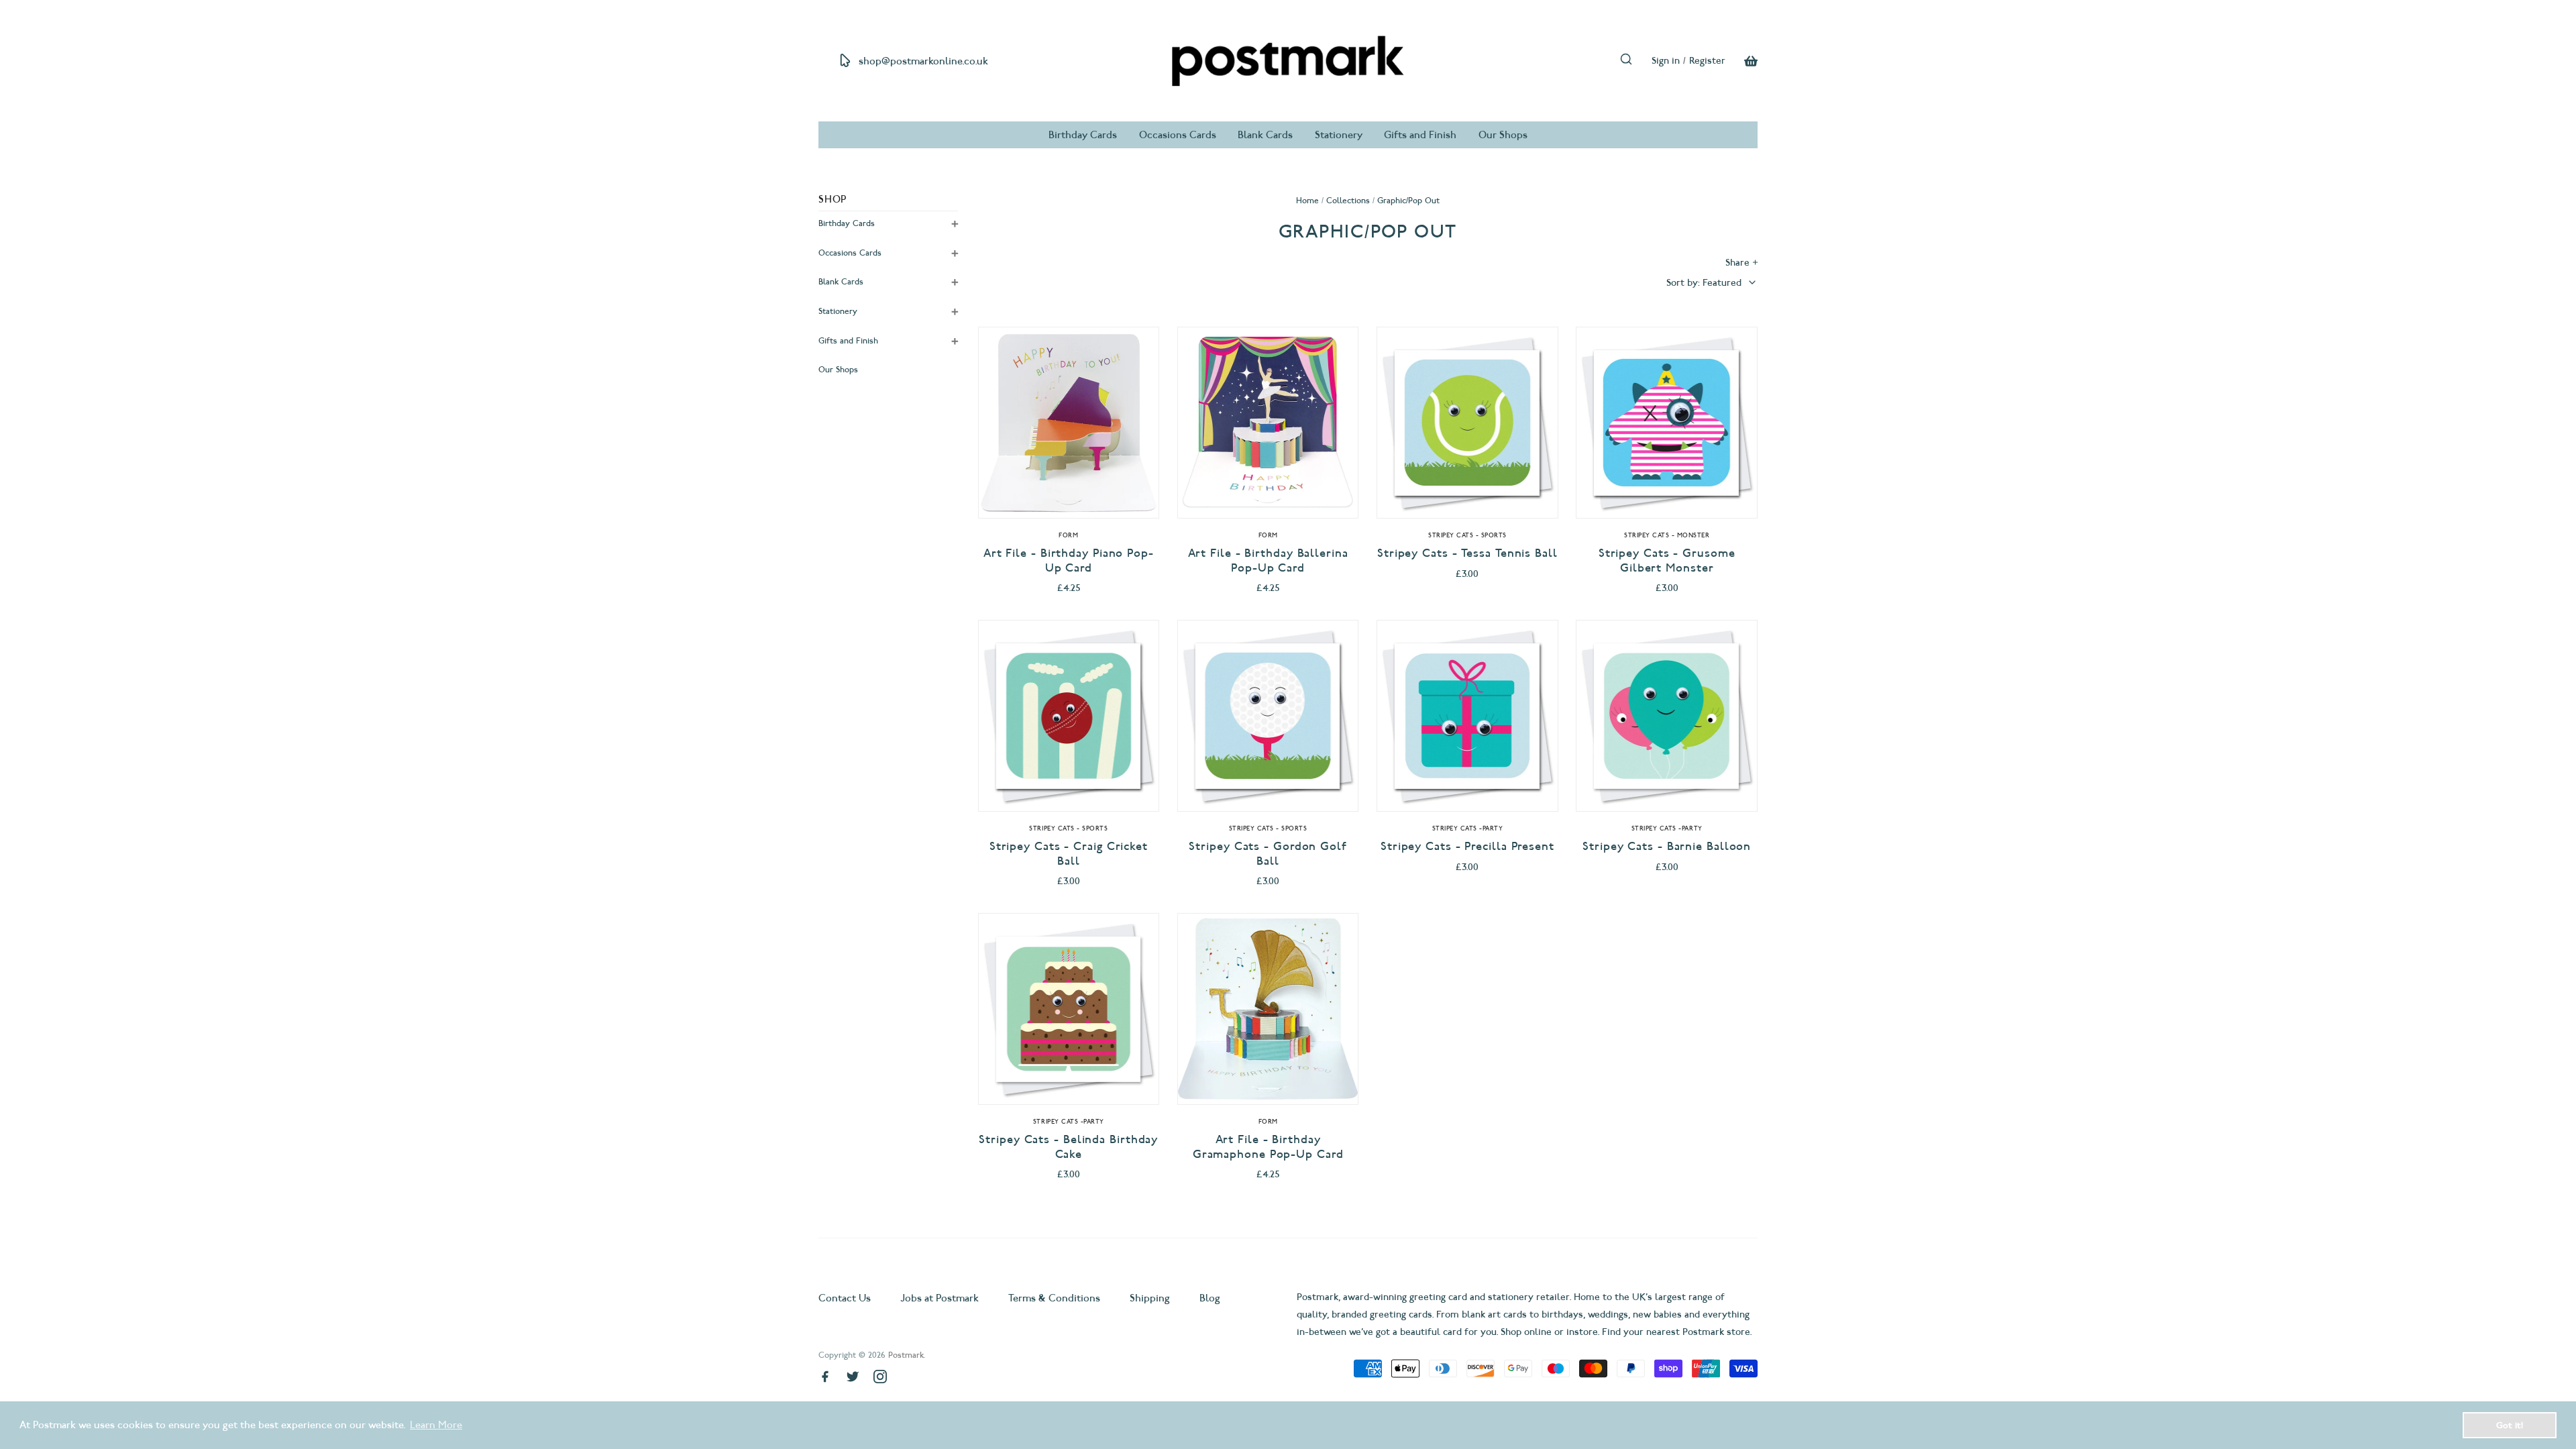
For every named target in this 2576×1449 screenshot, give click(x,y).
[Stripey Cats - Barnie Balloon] (1667, 716)
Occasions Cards (1178, 135)
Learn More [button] (436, 1425)
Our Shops (1503, 135)
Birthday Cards (1083, 135)
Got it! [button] (2510, 1425)
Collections (1348, 200)
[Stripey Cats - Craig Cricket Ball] (1069, 716)
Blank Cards (1265, 135)
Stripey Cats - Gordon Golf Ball (1268, 854)
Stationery (1339, 135)
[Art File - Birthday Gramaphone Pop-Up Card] (1268, 1009)
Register (1707, 61)
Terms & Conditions (1054, 1298)
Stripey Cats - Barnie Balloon (1667, 846)
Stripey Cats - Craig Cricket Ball (1069, 854)
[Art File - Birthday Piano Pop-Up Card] (1069, 423)
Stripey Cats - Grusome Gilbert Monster (1667, 560)
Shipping (1150, 1298)
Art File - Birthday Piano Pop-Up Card (1069, 560)
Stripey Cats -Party (1468, 828)
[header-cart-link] (1741, 61)
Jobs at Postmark (940, 1298)
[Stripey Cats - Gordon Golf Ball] (1268, 716)
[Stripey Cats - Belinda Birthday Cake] (1069, 1009)
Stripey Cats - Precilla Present (1467, 846)
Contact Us (846, 1298)
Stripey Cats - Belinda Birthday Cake (1068, 1147)
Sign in (1666, 61)
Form (1068, 535)
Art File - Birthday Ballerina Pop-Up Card (1268, 560)
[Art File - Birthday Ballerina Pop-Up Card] (1268, 423)
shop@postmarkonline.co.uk (923, 61)
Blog (1210, 1298)
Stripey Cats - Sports (1467, 535)
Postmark (906, 1355)
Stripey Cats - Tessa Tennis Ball (1467, 553)
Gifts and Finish (1420, 135)
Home (1307, 200)
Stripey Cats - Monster (1667, 535)
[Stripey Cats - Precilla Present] (1467, 716)
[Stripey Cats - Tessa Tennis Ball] (1467, 423)
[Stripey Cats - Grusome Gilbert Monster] (1667, 423)
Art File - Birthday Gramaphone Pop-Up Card (1268, 1147)
